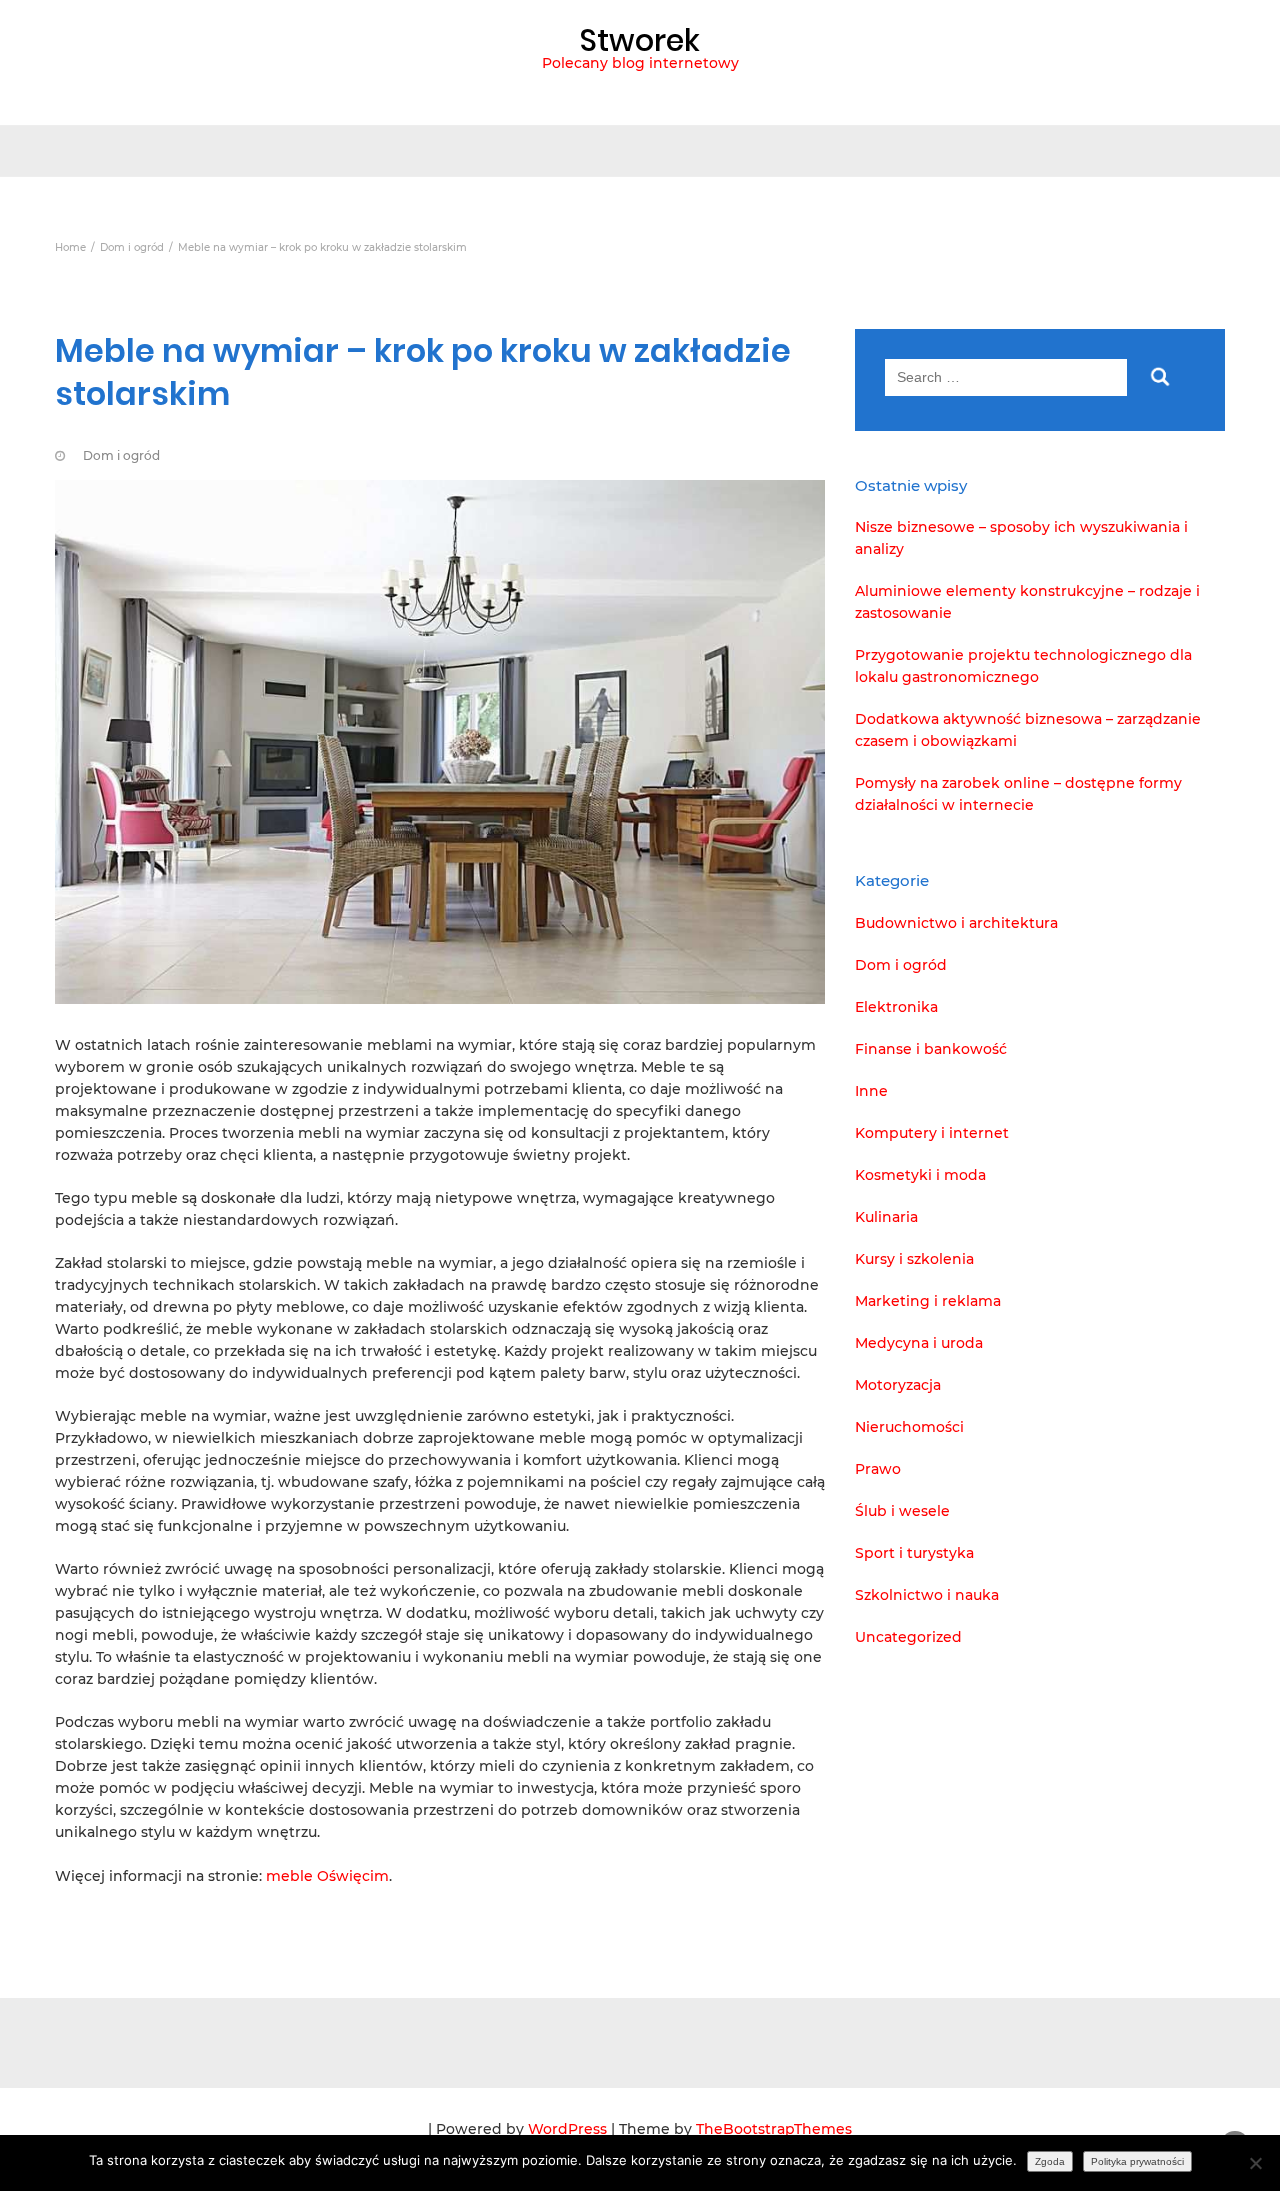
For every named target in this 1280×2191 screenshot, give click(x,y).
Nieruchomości (909, 1427)
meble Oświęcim (327, 1876)
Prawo (878, 1469)
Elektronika (896, 1007)
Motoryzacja (898, 1385)
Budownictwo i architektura (956, 923)
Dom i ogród (121, 455)
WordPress (567, 2129)
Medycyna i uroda (919, 1343)
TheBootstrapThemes (774, 2129)
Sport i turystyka (914, 1553)
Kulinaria (886, 1217)
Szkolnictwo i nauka (927, 1595)
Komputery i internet (932, 1133)
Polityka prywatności (1137, 2161)
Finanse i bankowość (931, 1049)
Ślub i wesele (902, 1511)
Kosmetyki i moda (920, 1175)
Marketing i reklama (928, 1301)
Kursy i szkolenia (914, 1259)
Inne (871, 1091)
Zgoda (1050, 2161)
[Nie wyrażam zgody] (1255, 2163)
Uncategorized (908, 1637)
